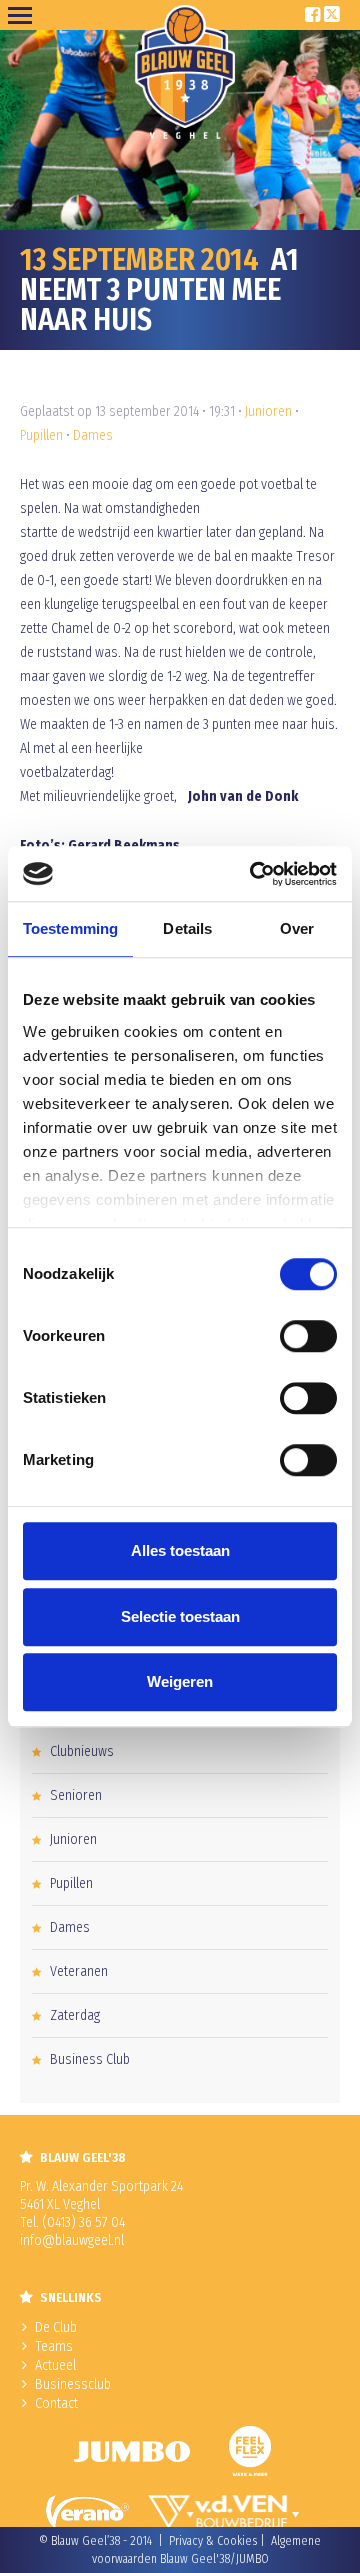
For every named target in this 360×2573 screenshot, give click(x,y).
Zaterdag (75, 2015)
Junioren (268, 411)
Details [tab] (187, 928)
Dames (93, 435)
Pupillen (41, 435)
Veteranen (79, 1971)
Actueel (55, 2365)
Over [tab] (297, 928)
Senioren (76, 1795)
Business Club (90, 2059)
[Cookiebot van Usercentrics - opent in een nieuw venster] (254, 874)
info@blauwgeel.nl (72, 2240)
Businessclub (73, 2384)
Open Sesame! (24, 15)
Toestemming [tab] (70, 928)
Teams (54, 2346)
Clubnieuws (82, 1751)
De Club (56, 2327)
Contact (56, 2403)
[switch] (308, 1336)
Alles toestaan (180, 1550)
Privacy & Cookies (213, 2541)
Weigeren (180, 1681)
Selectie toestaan (180, 1616)
